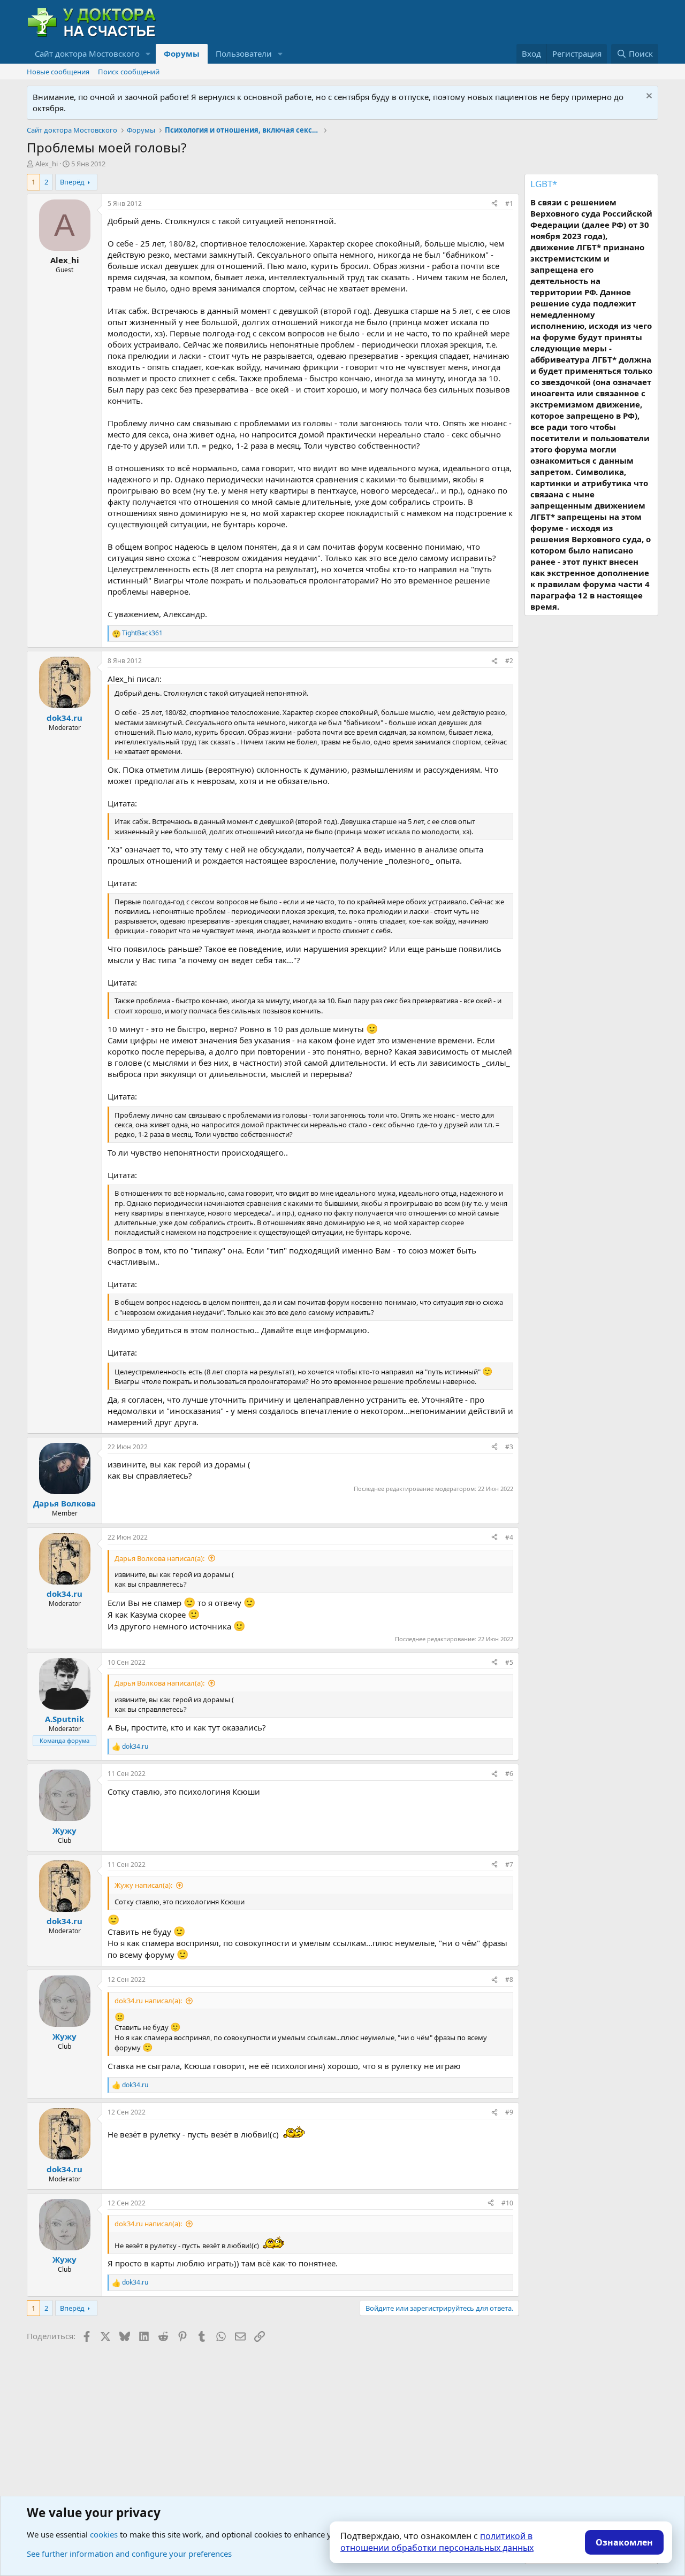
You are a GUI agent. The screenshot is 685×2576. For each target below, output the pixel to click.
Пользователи (244, 53)
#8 (509, 1979)
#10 (507, 2203)
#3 (509, 1447)
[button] (148, 54)
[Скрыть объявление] (648, 97)
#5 (509, 1662)
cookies (104, 2534)
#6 (509, 1774)
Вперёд (72, 182)
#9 (509, 2112)
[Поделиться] (494, 204)
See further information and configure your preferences (129, 2554)
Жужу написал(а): (143, 1885)
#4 (509, 1537)
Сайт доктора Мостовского (87, 53)
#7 (509, 1864)
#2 (509, 661)
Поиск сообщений (129, 72)
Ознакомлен (624, 2542)
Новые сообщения (58, 72)
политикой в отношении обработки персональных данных (437, 2542)
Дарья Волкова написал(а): (159, 1558)
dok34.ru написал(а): (148, 2001)
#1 (509, 203)
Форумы (182, 53)
